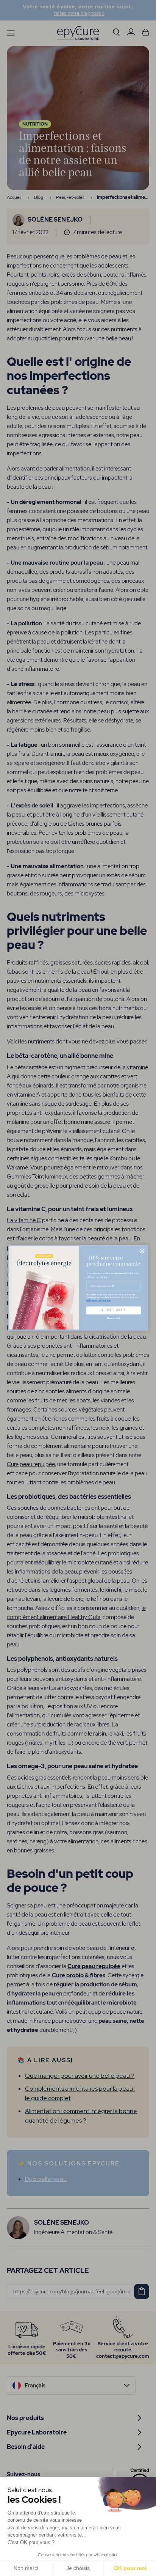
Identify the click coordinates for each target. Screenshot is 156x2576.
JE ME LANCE (113, 1310)
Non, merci (113, 1318)
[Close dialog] (142, 1251)
